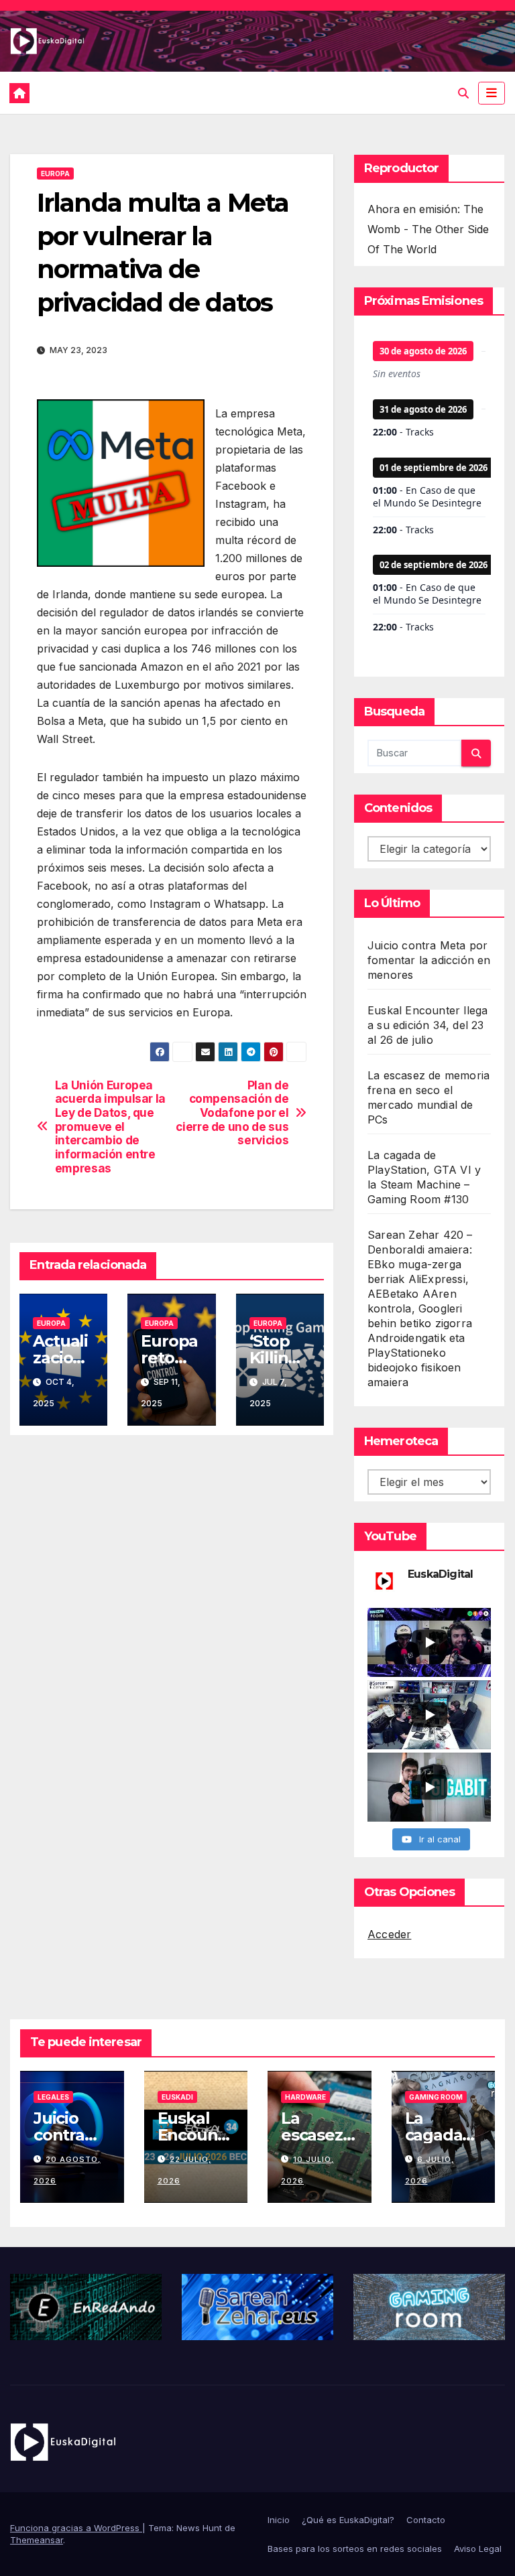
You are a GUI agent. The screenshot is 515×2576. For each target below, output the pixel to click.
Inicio (279, 2520)
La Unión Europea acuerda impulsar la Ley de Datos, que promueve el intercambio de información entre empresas (110, 1127)
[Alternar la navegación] (492, 93)
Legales (53, 2097)
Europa (55, 174)
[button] (463, 93)
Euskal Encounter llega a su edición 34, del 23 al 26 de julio (427, 1025)
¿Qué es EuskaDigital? (348, 2520)
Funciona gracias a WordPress (76, 2528)
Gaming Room (436, 2097)
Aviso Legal (478, 2549)
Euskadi (177, 2097)
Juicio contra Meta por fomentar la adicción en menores (429, 960)
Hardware (305, 2097)
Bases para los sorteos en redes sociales (355, 2549)
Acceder (389, 1934)
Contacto (426, 2520)
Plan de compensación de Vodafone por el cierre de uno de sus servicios (232, 1113)
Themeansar (37, 2540)
